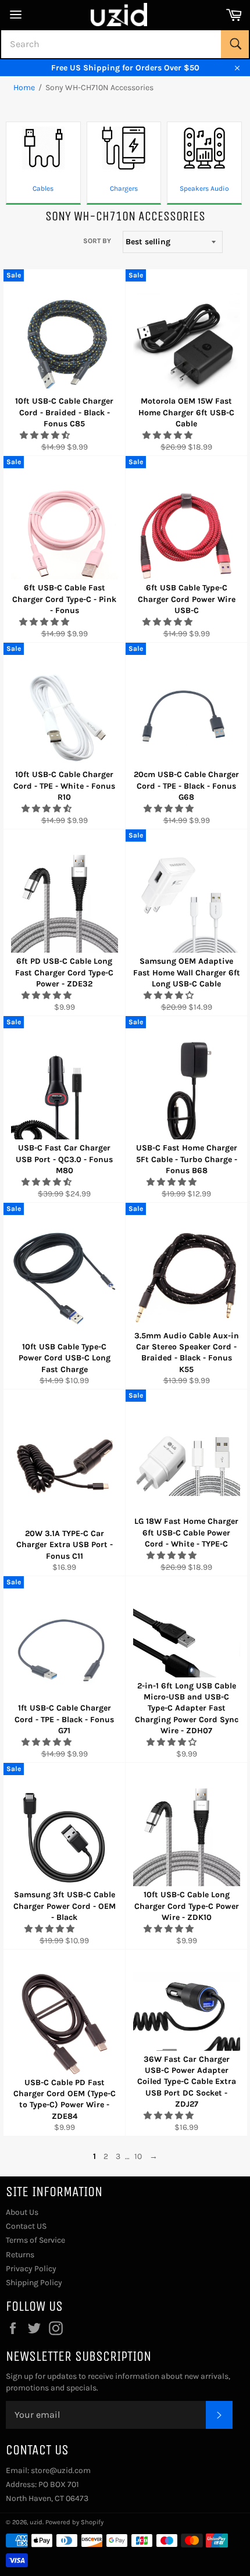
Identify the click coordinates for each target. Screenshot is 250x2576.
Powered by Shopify (74, 2522)
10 (138, 2156)
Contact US (26, 2226)
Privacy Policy (31, 2269)
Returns (20, 2255)
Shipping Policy (34, 2283)
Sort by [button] (97, 241)
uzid (36, 2522)
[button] (46, 435)
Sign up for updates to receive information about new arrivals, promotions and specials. (118, 2382)
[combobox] (125, 44)
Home (24, 88)
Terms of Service (35, 2240)
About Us (22, 2212)
